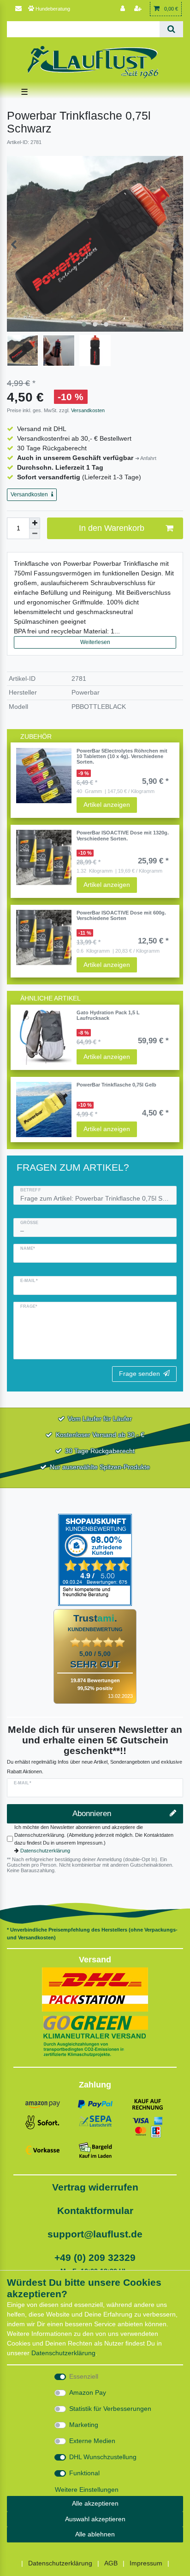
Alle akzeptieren (95, 2503)
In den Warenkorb (112, 528)
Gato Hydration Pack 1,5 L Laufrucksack (108, 1015)
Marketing (84, 2425)
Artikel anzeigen (107, 805)
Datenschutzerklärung (45, 1851)
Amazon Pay (88, 2392)
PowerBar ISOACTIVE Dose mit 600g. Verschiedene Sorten (121, 915)
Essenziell (84, 2376)
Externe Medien (92, 2441)
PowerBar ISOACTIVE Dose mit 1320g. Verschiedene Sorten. (123, 835)
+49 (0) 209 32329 (95, 2257)
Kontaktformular (95, 2211)
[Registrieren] (139, 9)
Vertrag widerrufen (95, 2187)
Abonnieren (92, 1814)
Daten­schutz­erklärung (63, 2353)
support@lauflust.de (95, 2234)
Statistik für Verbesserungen (110, 2409)
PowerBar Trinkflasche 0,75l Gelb (116, 1085)
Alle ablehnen (95, 2534)
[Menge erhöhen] (35, 523)
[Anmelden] (124, 9)
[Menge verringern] (35, 534)
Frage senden (140, 1374)
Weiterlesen (95, 642)
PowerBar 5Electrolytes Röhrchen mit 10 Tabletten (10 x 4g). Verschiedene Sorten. (122, 756)
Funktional (84, 2473)
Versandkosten (87, 410)
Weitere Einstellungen (87, 2490)
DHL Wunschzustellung (103, 2457)
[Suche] (171, 29)
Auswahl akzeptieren (95, 2519)
